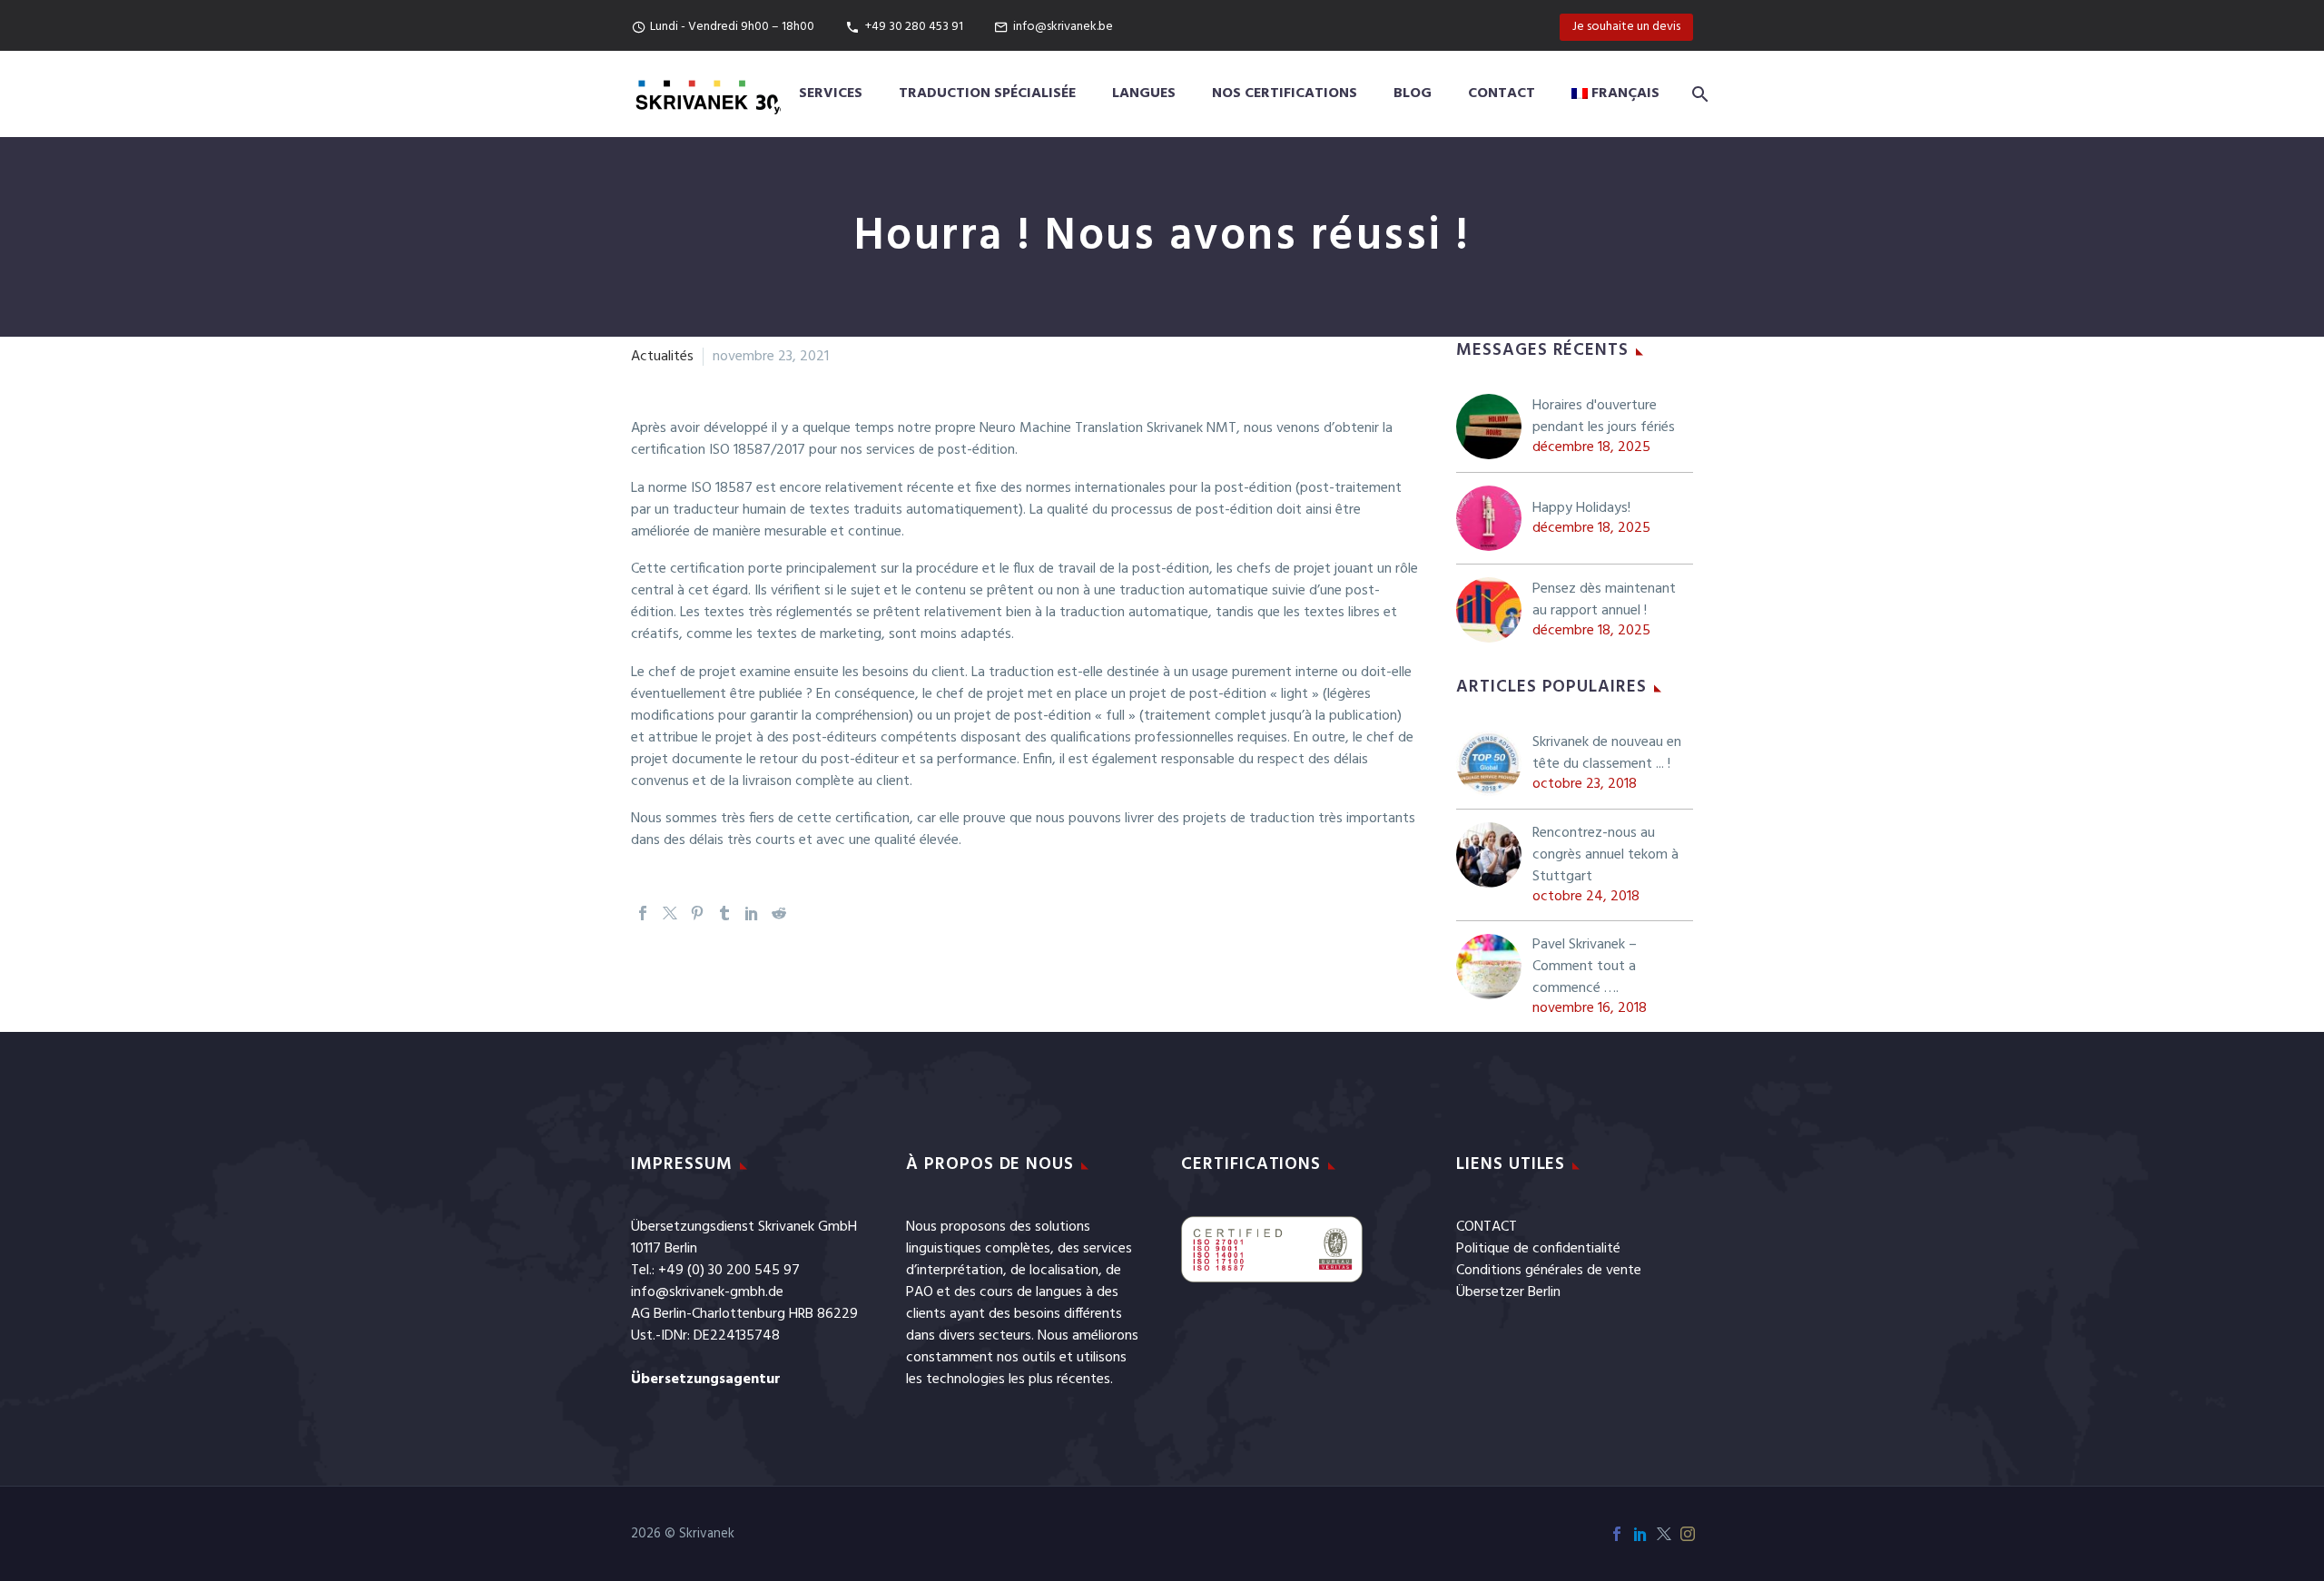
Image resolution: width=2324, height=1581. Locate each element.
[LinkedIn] (752, 913)
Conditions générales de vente (1549, 1271)
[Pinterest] (697, 913)
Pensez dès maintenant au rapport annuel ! (1604, 600)
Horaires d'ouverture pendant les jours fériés (1604, 417)
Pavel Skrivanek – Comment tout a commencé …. (1585, 967)
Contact (1502, 93)
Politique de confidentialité (1538, 1249)
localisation (1064, 1271)
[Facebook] (643, 913)
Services (831, 93)
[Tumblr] (724, 913)
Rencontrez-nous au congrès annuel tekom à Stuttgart (1605, 855)
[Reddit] (779, 913)
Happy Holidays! (1581, 508)
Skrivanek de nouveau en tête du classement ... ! (1607, 753)
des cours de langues (1018, 1292)
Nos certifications (1285, 93)
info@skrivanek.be (1063, 27)
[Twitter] (670, 913)
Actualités (662, 357)
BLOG (1413, 93)
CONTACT (1487, 1227)
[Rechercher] (1697, 94)
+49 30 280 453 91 (914, 27)
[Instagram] (1688, 1534)
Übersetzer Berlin (1508, 1292)
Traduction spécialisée (987, 93)
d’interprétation (955, 1271)
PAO (920, 1292)
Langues (1144, 93)
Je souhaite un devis (1626, 27)
